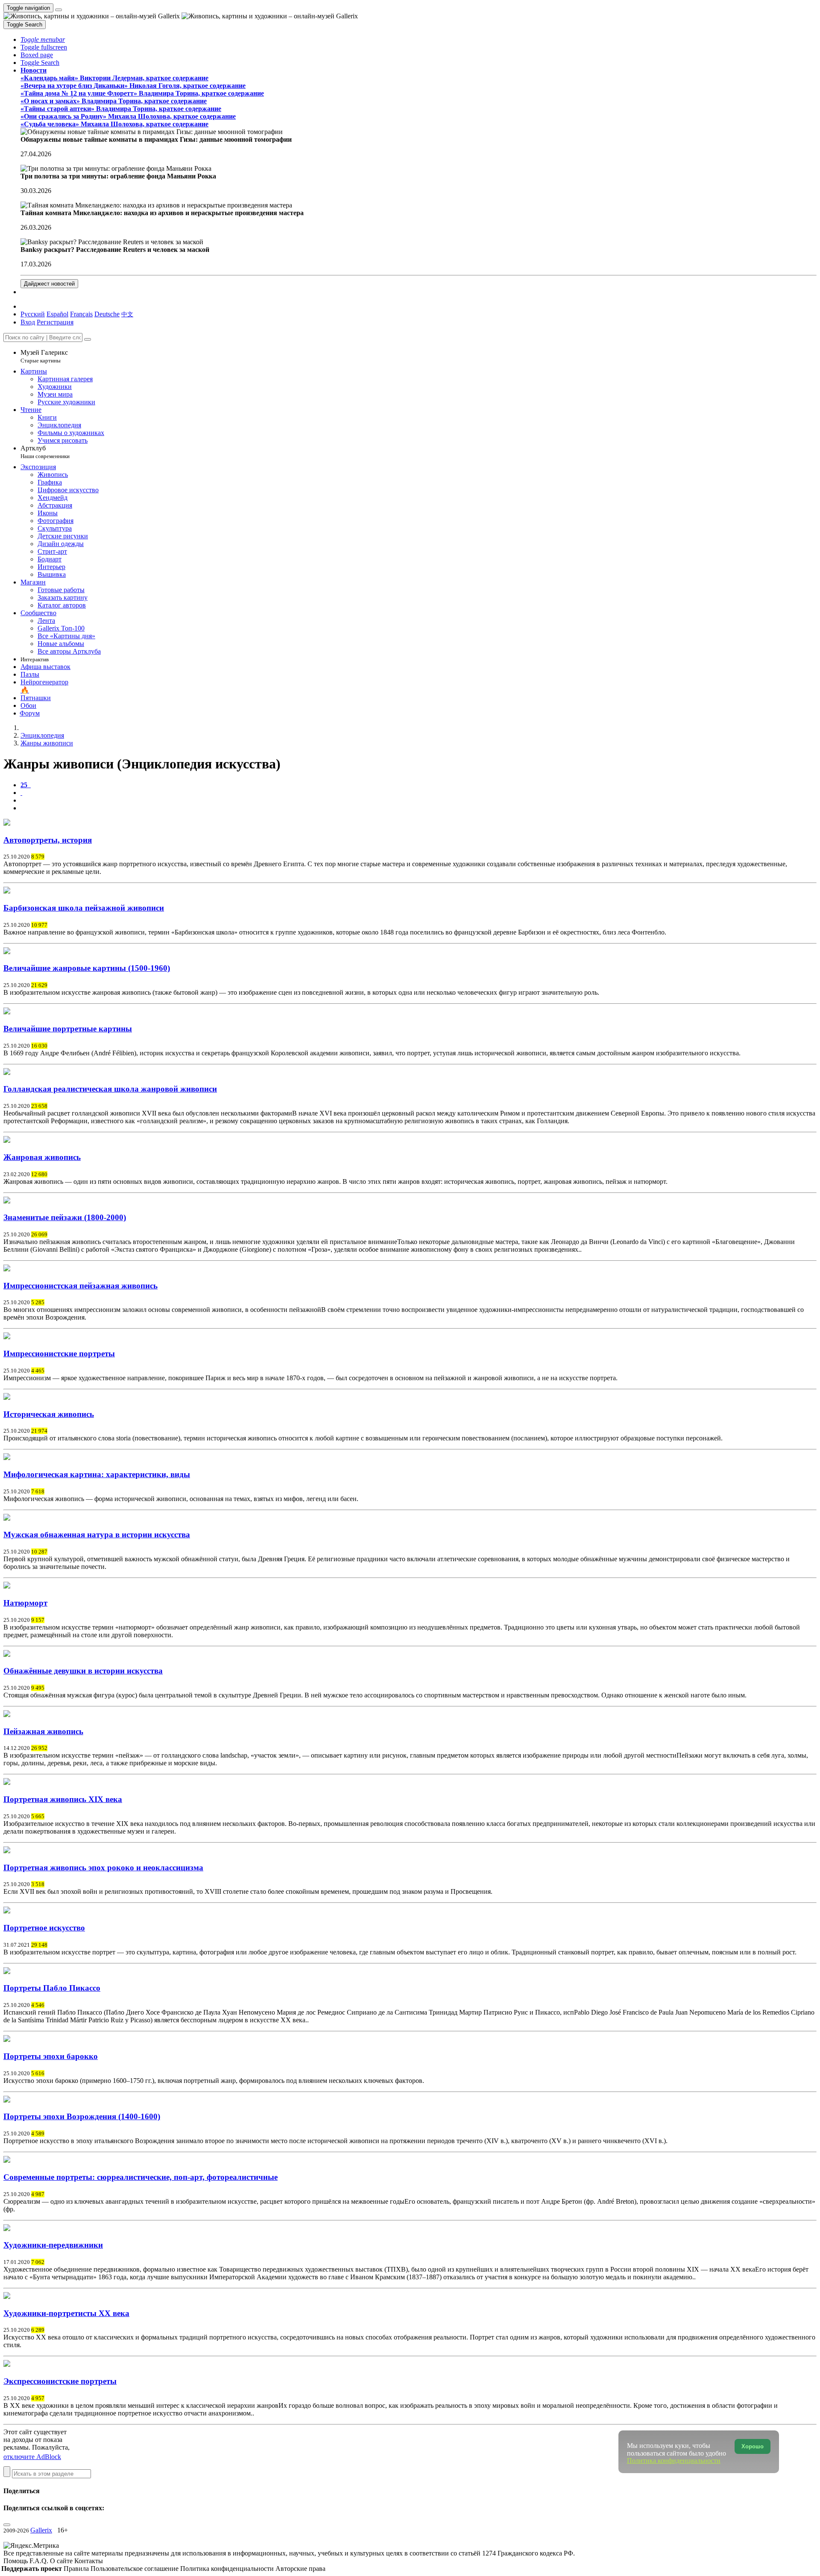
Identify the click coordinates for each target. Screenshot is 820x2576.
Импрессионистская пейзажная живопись (81, 1286)
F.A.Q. (40, 2561)
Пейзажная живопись (43, 1731)
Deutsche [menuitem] (107, 314)
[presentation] (419, 800)
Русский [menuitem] (33, 314)
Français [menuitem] (81, 314)
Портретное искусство (44, 1928)
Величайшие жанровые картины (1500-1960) (87, 968)
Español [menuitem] (57, 314)
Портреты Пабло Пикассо (52, 1988)
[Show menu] (59, 10)
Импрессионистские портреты (59, 1354)
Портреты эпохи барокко (51, 2056)
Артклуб (45, 452)
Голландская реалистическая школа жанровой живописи (110, 1089)
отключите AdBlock (32, 2457)
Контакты (89, 2561)
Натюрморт (25, 1603)
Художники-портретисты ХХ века (66, 2313)
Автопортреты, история (48, 840)
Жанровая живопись (42, 1157)
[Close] (88, 339)
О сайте (62, 2561)
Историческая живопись (49, 1414)
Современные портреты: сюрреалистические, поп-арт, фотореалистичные (141, 2177)
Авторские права (300, 2569)
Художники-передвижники (53, 2245)
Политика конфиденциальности (228, 2569)
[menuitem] (127, 314)
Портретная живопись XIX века (63, 1799)
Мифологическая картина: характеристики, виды (97, 1474)
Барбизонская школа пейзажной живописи (84, 908)
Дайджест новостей (49, 284)
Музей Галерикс (44, 356)
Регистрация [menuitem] (55, 322)
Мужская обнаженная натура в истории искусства (97, 1535)
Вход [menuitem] (28, 322)
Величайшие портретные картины (68, 1029)
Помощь (16, 2561)
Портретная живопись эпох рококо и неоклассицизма (103, 1868)
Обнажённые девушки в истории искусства (83, 1671)
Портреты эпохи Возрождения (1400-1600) (82, 2116)
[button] (43, 39)
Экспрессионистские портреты (60, 2381)
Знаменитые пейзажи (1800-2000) (65, 1217)
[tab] (26, 785)
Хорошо (753, 2446)
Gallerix (41, 2530)
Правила (77, 2569)
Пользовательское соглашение (135, 2569)
